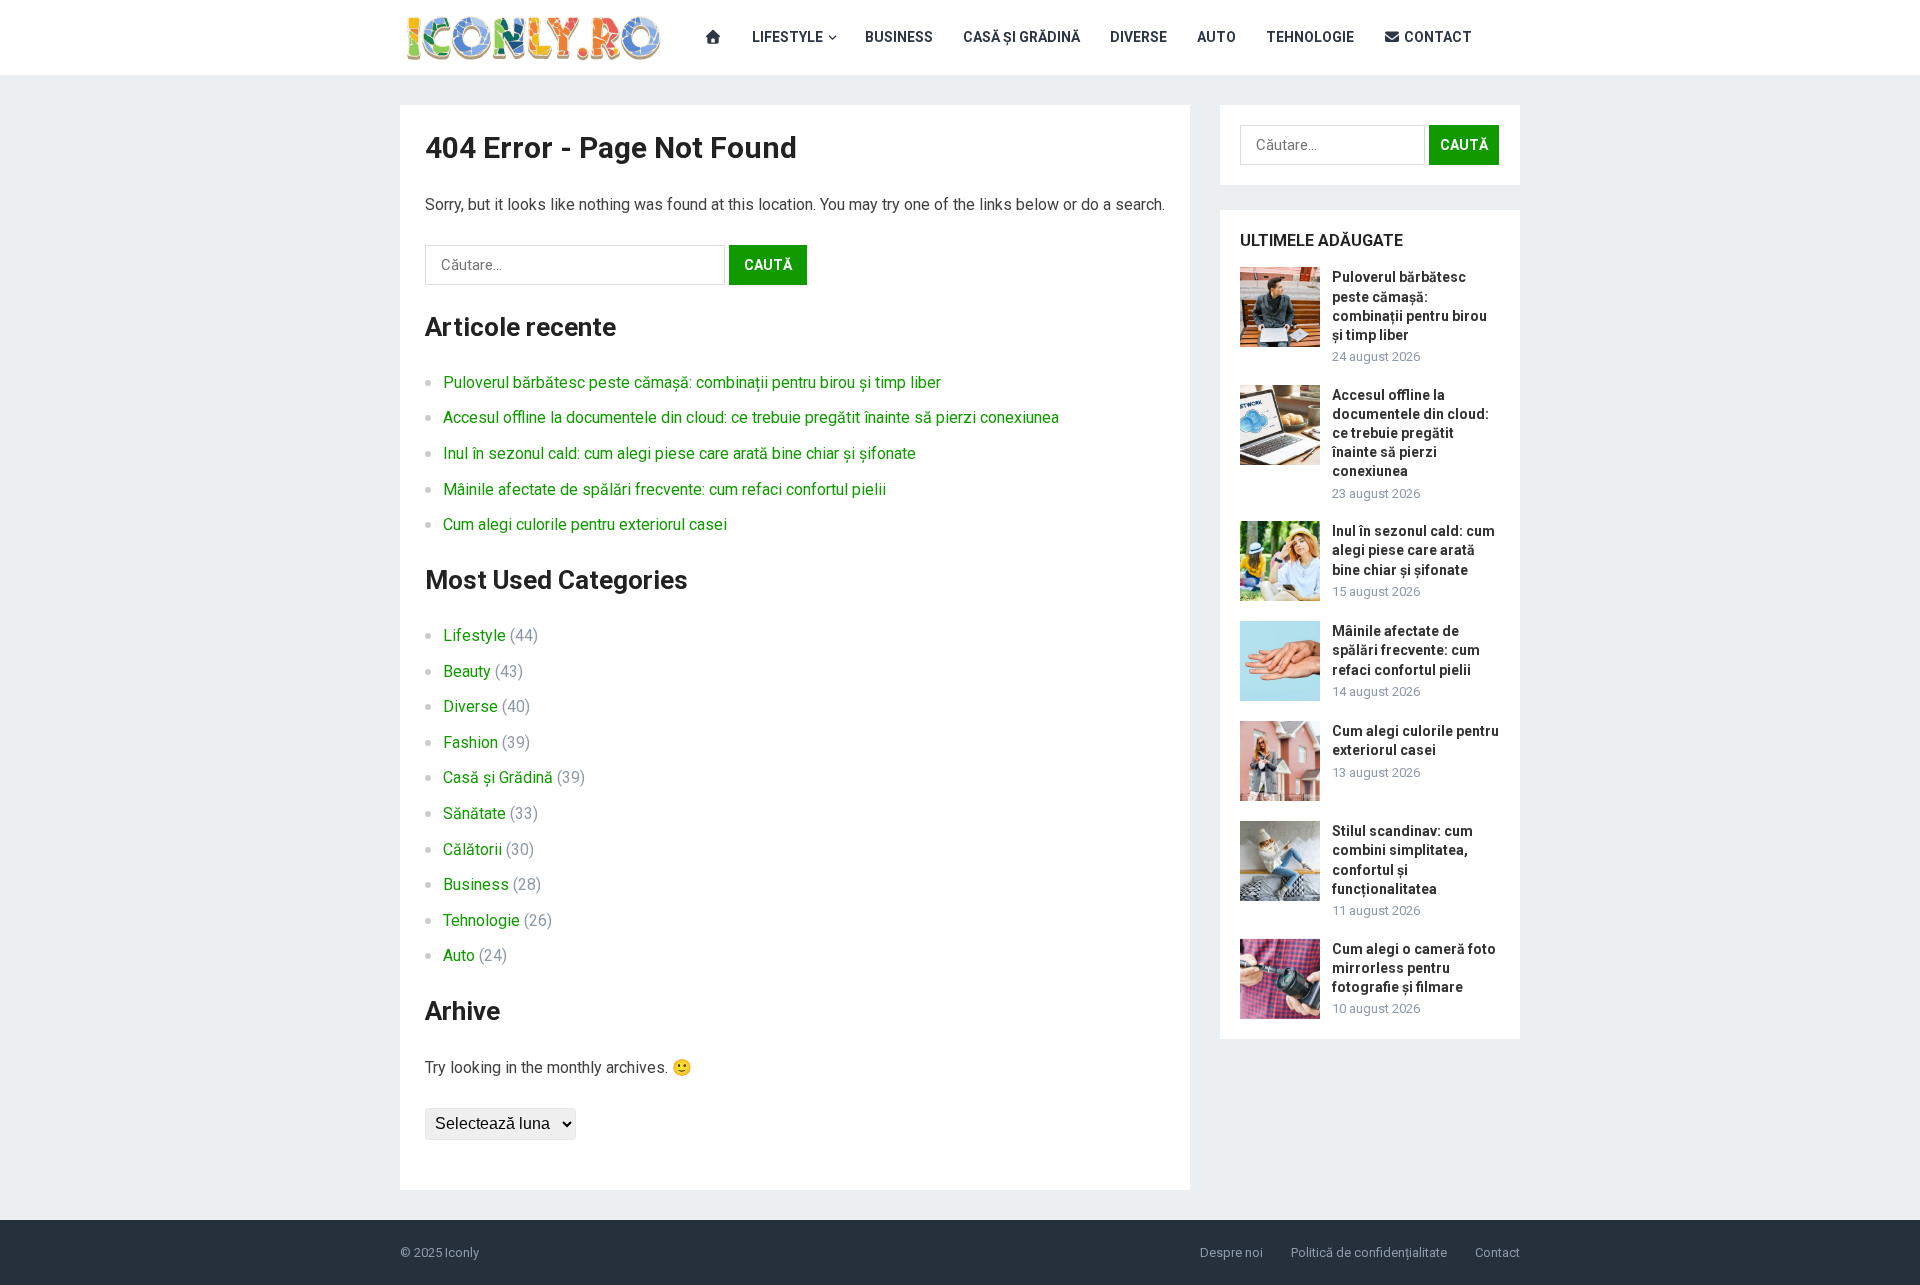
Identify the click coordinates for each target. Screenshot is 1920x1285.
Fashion (470, 742)
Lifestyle (787, 37)
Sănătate (474, 813)
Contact (1436, 37)
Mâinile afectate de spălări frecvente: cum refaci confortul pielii (664, 489)
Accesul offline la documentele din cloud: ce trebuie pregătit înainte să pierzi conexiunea (751, 417)
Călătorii (472, 849)
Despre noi (1231, 1252)
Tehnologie (1310, 37)
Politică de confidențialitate (1369, 1252)
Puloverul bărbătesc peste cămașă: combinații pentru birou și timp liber (692, 382)
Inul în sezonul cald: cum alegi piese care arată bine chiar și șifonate (679, 453)
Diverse (1138, 37)
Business (899, 37)
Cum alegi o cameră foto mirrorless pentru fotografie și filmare (1414, 968)
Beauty (467, 671)
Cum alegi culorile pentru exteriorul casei (585, 524)
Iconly (462, 1252)
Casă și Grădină (1021, 37)
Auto (1216, 37)
